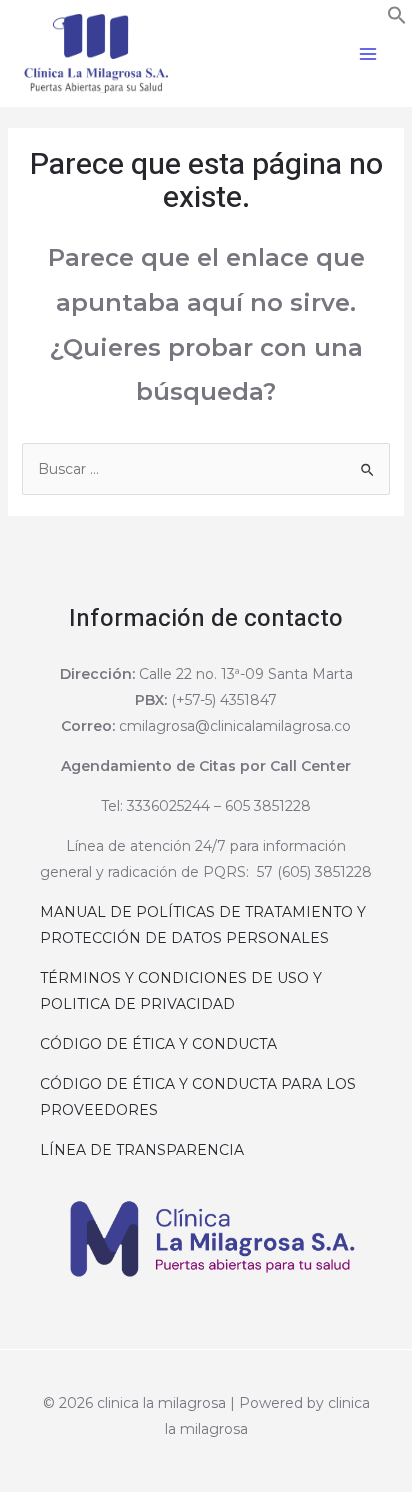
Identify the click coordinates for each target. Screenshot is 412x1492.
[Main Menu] (367, 53)
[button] (397, 20)
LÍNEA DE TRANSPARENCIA (144, 1150)
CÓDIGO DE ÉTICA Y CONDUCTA (160, 1044)
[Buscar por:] (206, 469)
